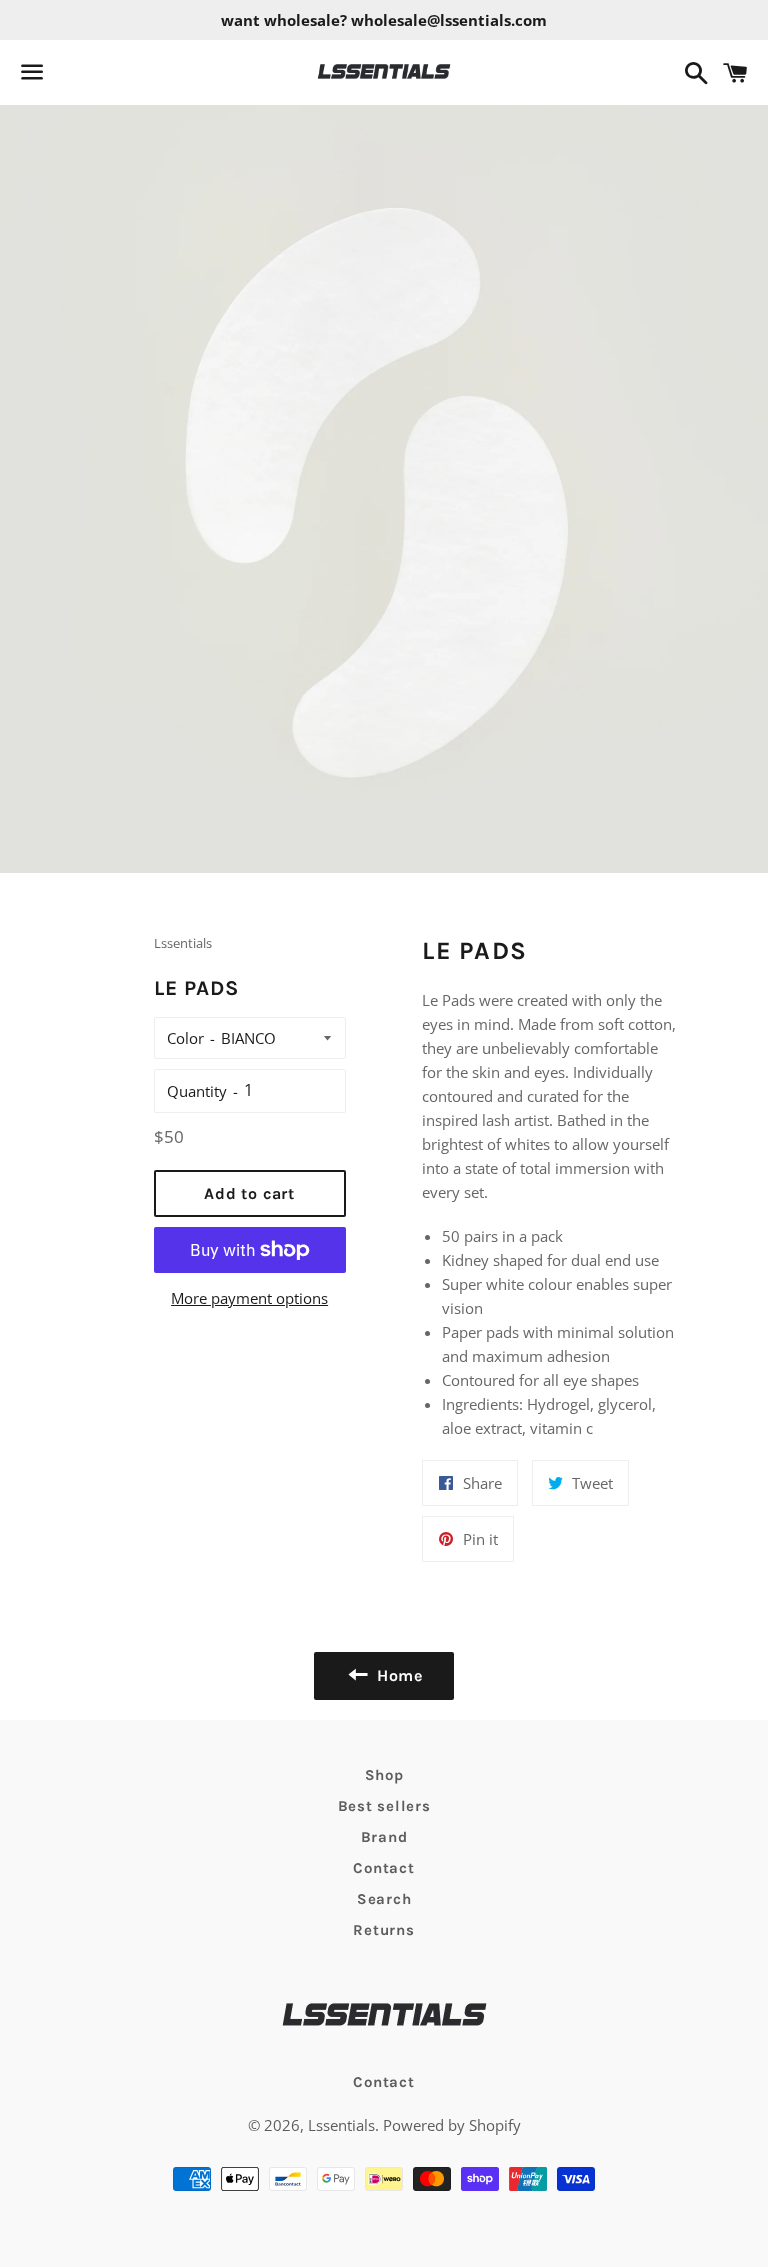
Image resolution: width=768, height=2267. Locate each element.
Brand (384, 1837)
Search (384, 1899)
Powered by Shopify (452, 2125)
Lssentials (341, 2125)
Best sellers (384, 1806)
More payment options (249, 1298)
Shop (384, 1775)
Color (185, 1038)
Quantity (197, 1091)
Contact (383, 1868)
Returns (383, 1930)
